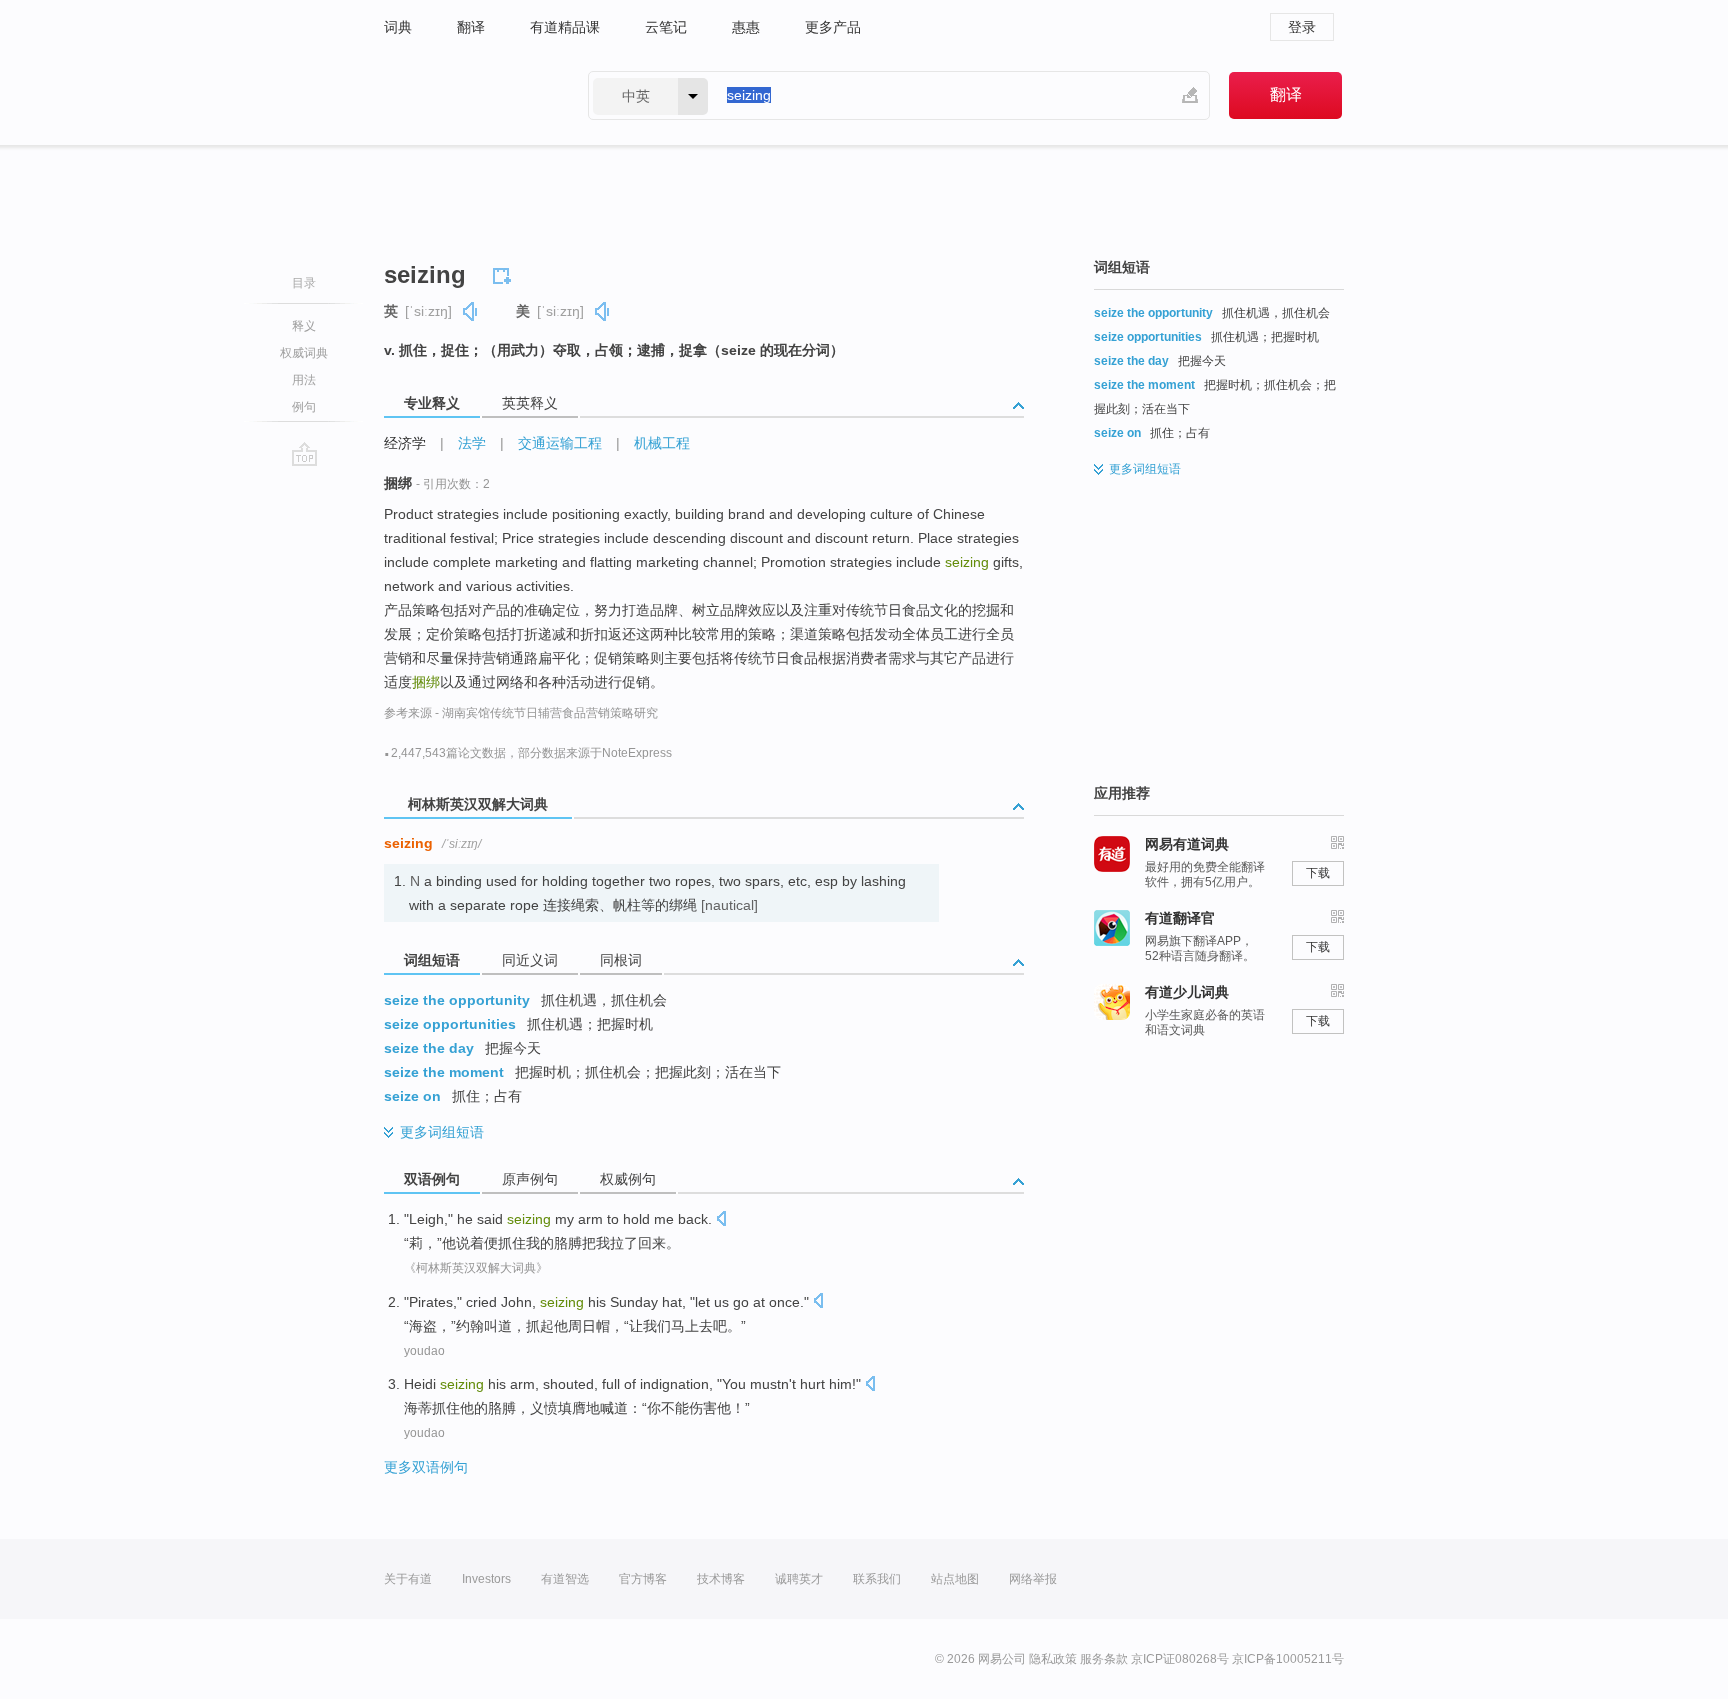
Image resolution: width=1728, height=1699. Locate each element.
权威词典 (304, 353)
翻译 (471, 27)
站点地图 (955, 1579)
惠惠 (746, 27)
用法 (304, 380)
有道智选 (565, 1579)
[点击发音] (721, 1220)
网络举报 (1033, 1579)
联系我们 (877, 1579)
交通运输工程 (560, 443)
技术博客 (721, 1579)
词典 (398, 27)
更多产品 (833, 27)
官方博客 (643, 1579)
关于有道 (408, 1579)
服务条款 (1104, 1659)
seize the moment (444, 1072)
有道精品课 (565, 27)
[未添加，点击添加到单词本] (505, 273)
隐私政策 (1053, 1659)
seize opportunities (450, 1024)
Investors (486, 1579)
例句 (304, 407)
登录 (1302, 27)
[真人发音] (471, 311)
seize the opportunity (457, 1000)
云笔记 (666, 27)
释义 (304, 326)
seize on (412, 1096)
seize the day (429, 1048)
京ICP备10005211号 (1288, 1659)
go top (304, 454)
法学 (472, 443)
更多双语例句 (426, 1467)
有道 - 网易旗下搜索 (466, 95)
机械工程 (662, 443)
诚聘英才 (799, 1579)
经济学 (405, 443)
